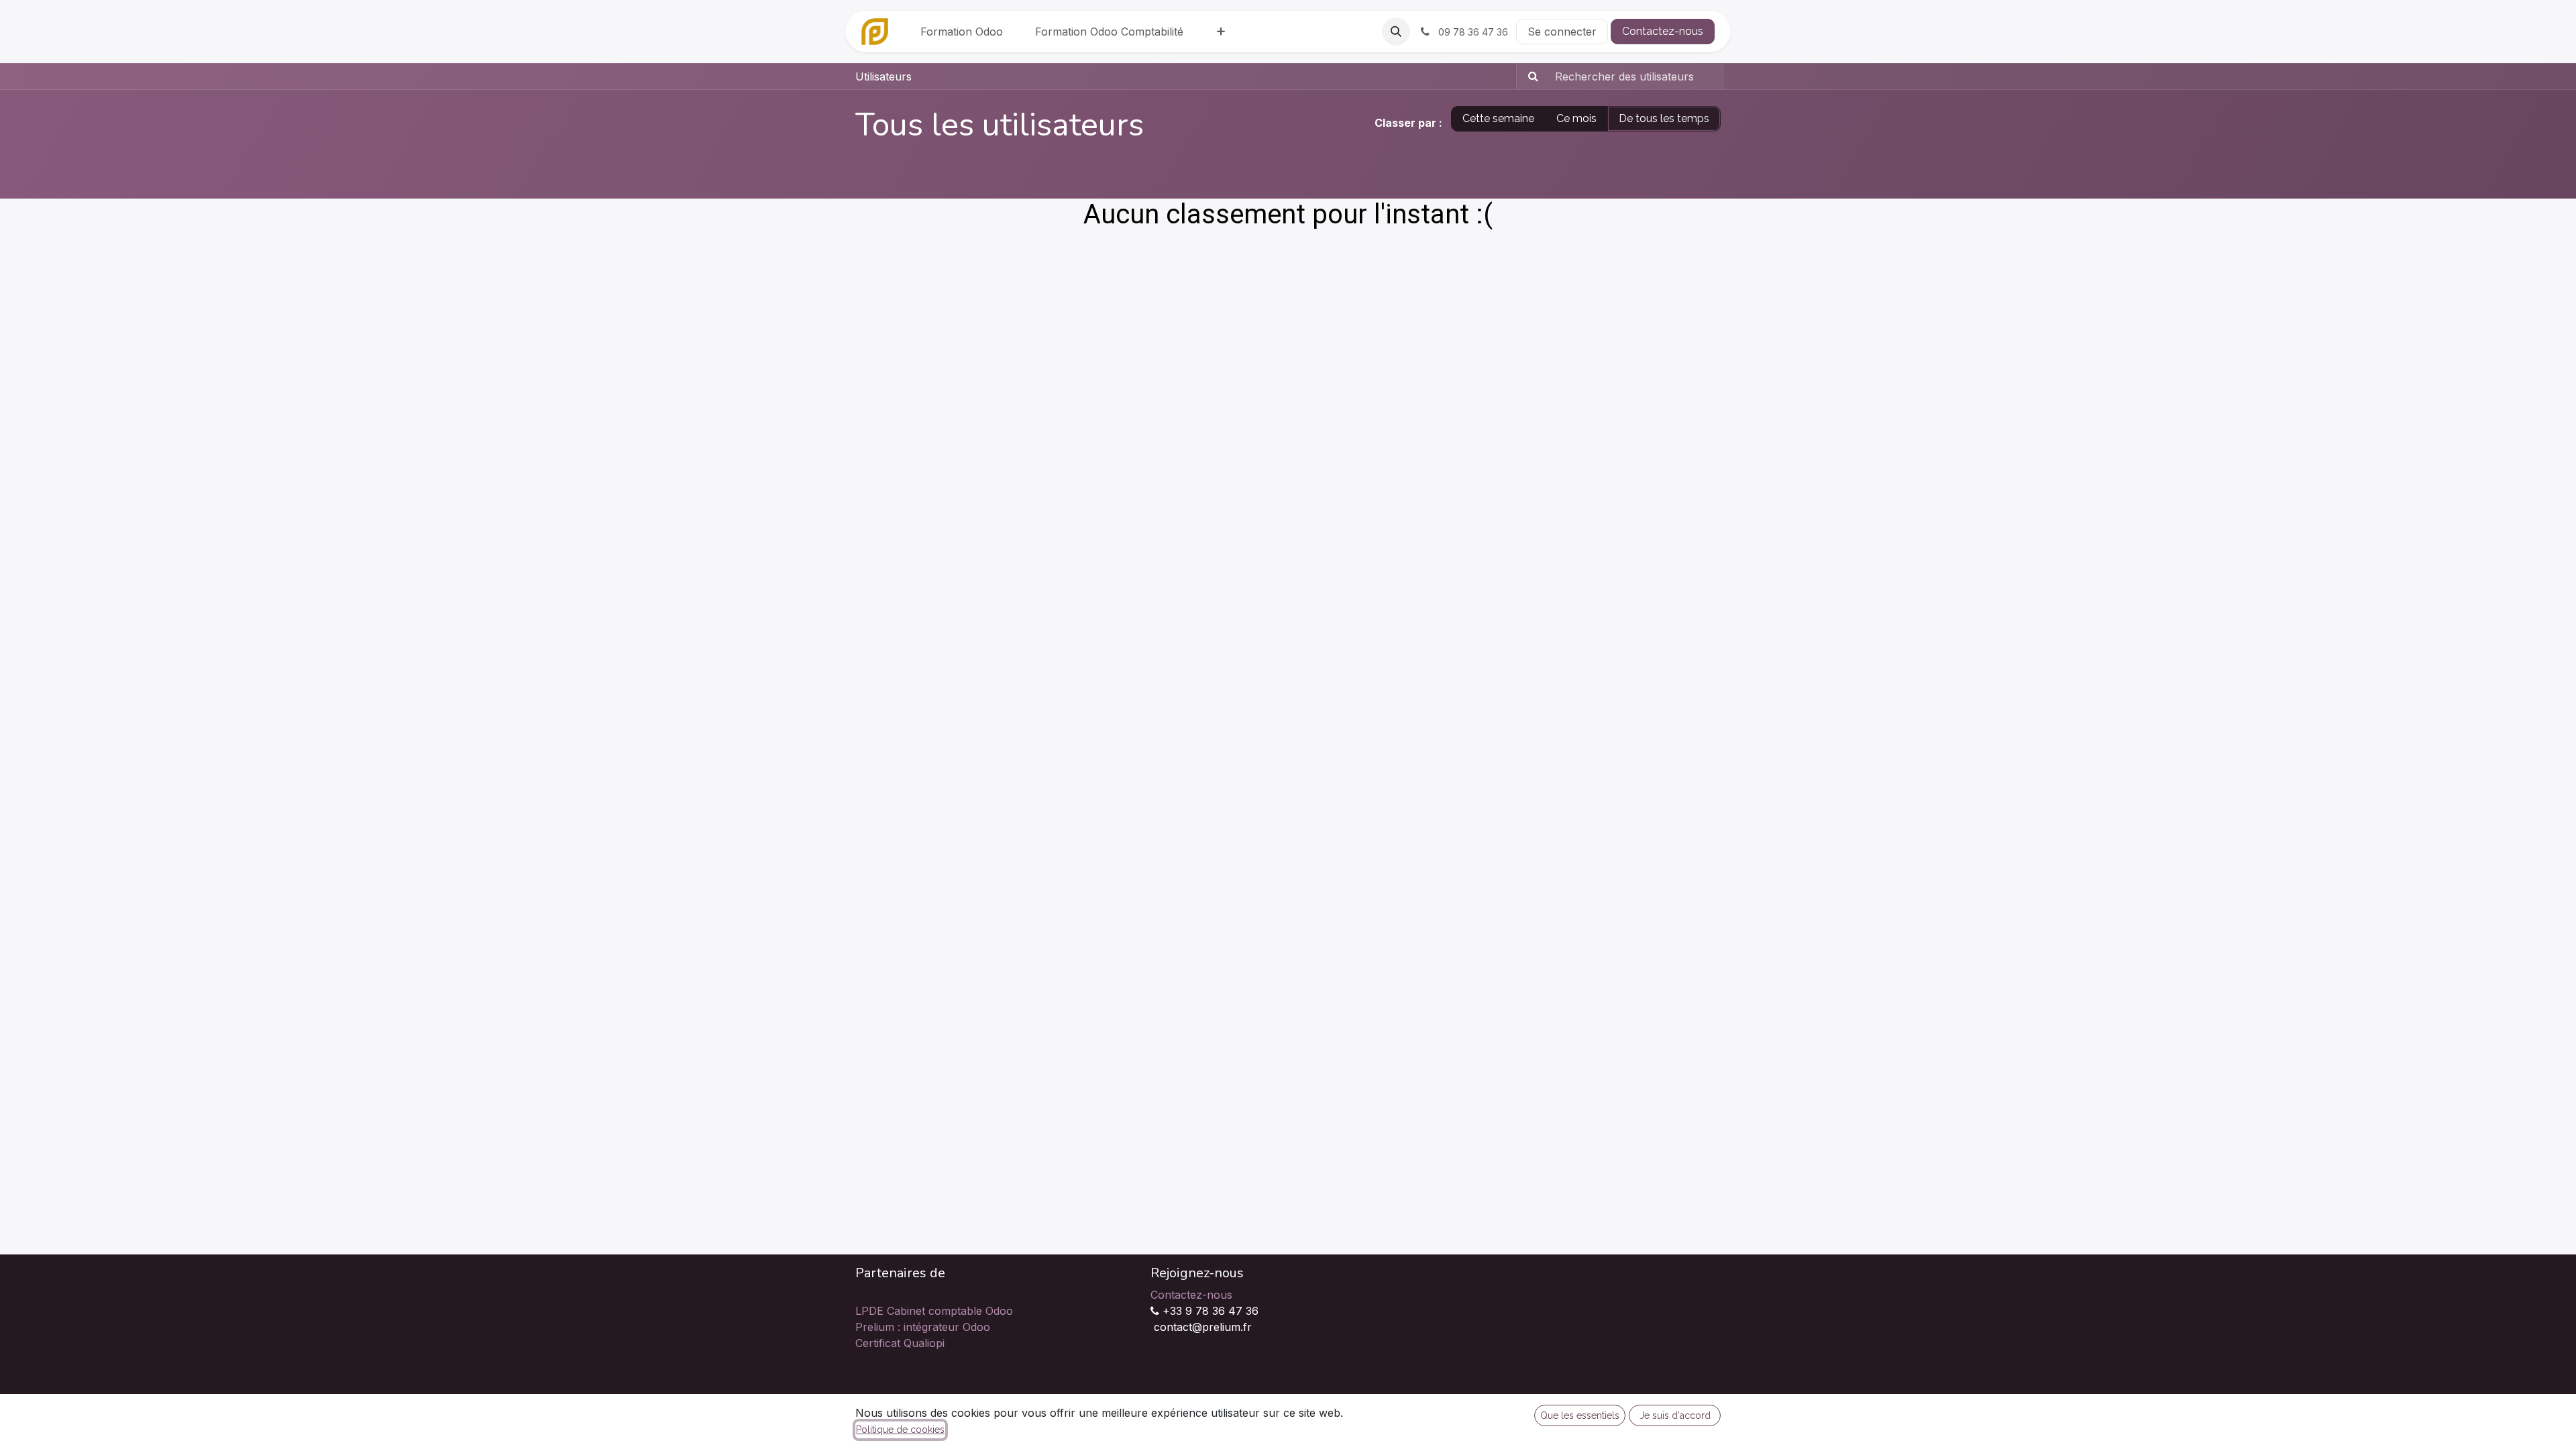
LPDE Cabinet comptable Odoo (934, 1311)
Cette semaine (1498, 118)
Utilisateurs (883, 76)
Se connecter (1562, 32)
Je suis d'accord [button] (1675, 1415)
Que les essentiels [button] (1580, 1415)
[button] (1396, 32)
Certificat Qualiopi (900, 1343)
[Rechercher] (1529, 76)
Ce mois (1576, 118)
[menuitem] (962, 32)
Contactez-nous (1663, 31)
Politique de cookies (900, 1430)
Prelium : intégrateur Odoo (923, 1327)
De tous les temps (1664, 118)
